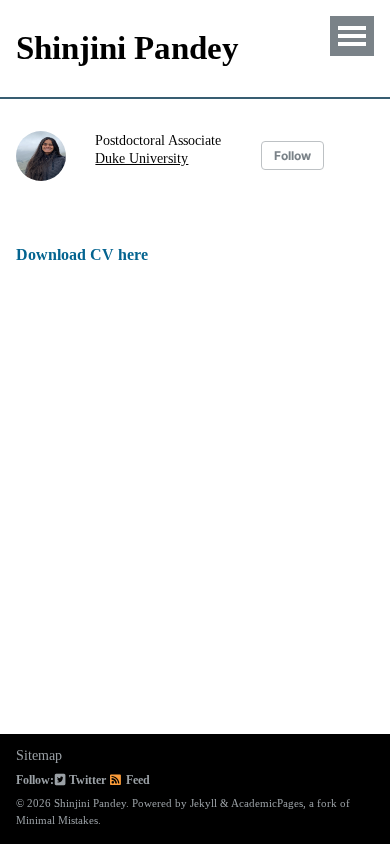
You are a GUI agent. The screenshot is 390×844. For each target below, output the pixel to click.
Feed (136, 780)
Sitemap (39, 755)
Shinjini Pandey (127, 48)
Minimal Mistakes (57, 820)
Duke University (141, 158)
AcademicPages (267, 803)
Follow (292, 155)
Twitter (86, 780)
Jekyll (203, 803)
